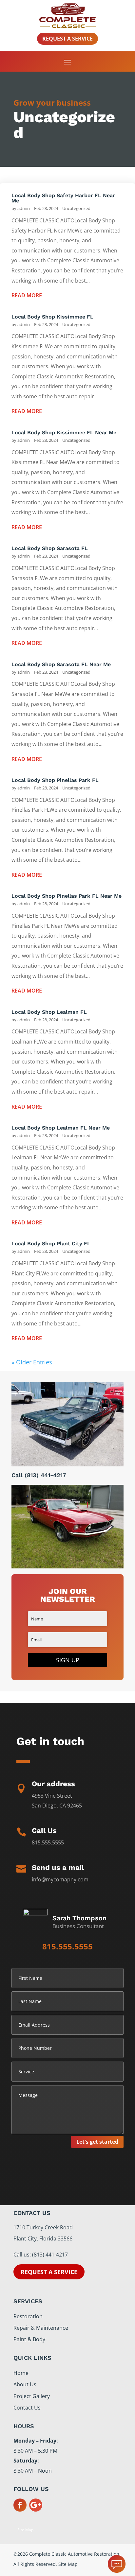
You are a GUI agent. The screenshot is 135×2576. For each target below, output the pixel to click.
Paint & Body (29, 2339)
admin (24, 208)
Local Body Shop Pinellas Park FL (55, 780)
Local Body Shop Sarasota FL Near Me (61, 664)
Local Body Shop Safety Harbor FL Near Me (63, 198)
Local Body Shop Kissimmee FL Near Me (64, 432)
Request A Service (67, 39)
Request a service (49, 2272)
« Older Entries (32, 1362)
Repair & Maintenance (41, 2328)
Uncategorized (76, 208)
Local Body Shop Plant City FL (51, 1244)
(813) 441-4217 (45, 1475)
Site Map (25, 2530)
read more (27, 295)
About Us (25, 2384)
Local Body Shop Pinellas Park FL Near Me (67, 896)
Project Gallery (32, 2396)
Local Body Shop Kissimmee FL (52, 317)
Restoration (28, 2316)
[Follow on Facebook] (20, 2505)
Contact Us (27, 2408)
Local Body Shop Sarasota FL (50, 548)
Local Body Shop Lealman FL (49, 1012)
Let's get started (97, 2142)
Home (21, 2373)
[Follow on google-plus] (36, 2505)
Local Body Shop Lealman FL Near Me (61, 1128)
